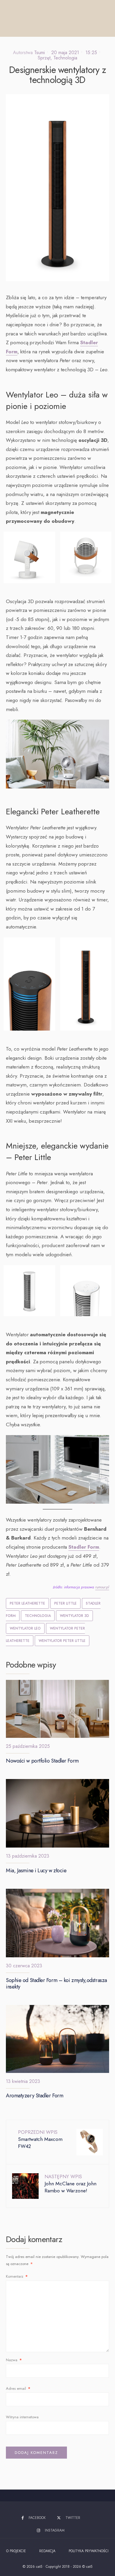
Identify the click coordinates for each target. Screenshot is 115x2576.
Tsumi (40, 53)
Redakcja (47, 2551)
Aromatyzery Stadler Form (34, 2096)
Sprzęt (44, 58)
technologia (38, 1616)
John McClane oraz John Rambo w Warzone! (70, 2184)
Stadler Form (84, 1547)
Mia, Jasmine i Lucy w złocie (36, 1871)
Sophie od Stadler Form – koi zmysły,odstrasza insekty (56, 1983)
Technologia (65, 58)
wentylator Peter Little (62, 1641)
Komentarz (17, 2276)
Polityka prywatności (89, 2551)
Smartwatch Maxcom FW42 (40, 2139)
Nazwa (14, 2360)
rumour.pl (102, 1587)
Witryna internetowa (22, 2417)
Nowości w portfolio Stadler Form (42, 1761)
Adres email (18, 2388)
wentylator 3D (74, 1616)
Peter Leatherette (27, 1603)
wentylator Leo (25, 1628)
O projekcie (16, 2551)
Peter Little (65, 1603)
